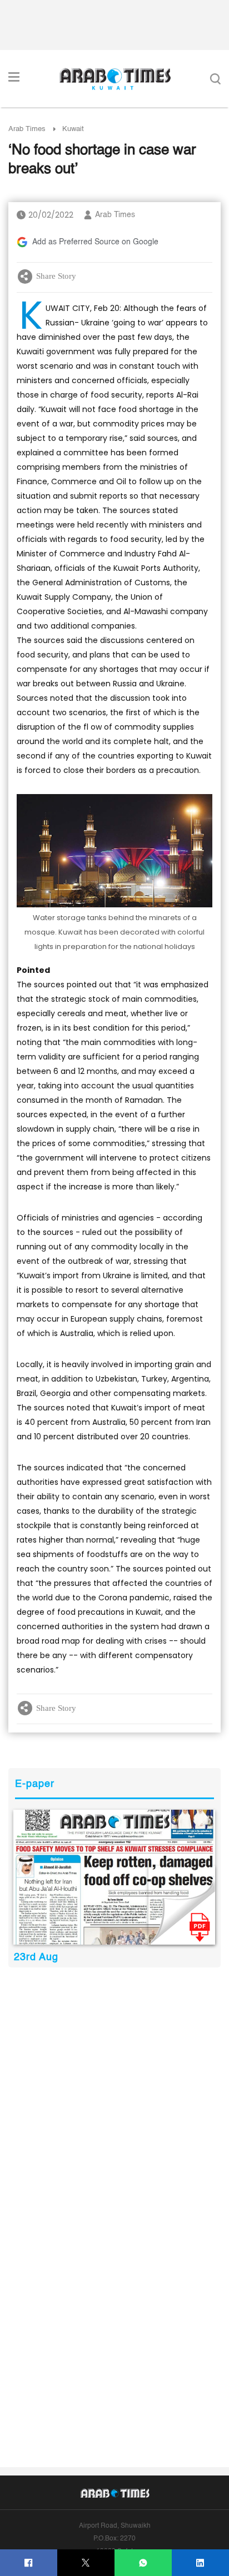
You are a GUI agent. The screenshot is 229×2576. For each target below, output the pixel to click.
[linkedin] (200, 2563)
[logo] (115, 79)
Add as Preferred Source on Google (95, 242)
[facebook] (29, 2563)
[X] (86, 2563)
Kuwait (73, 129)
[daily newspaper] (114, 1877)
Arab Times (27, 129)
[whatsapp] (143, 2563)
